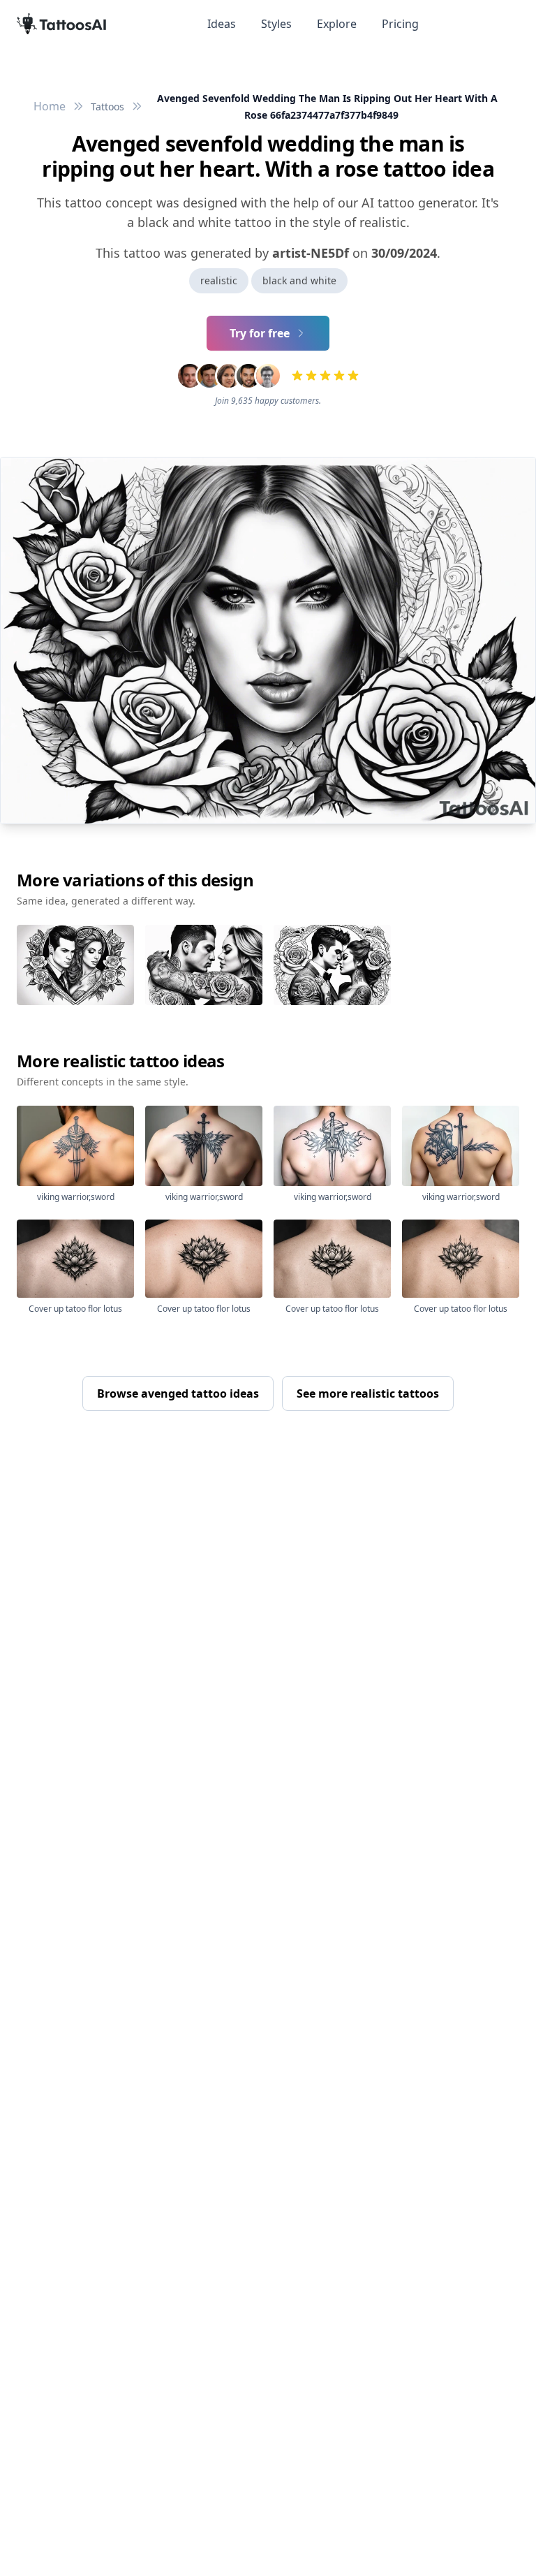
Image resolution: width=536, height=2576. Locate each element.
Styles (276, 24)
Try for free (260, 333)
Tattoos (107, 107)
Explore (337, 24)
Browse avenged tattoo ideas (178, 1393)
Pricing (400, 24)
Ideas (222, 24)
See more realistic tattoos (368, 1393)
